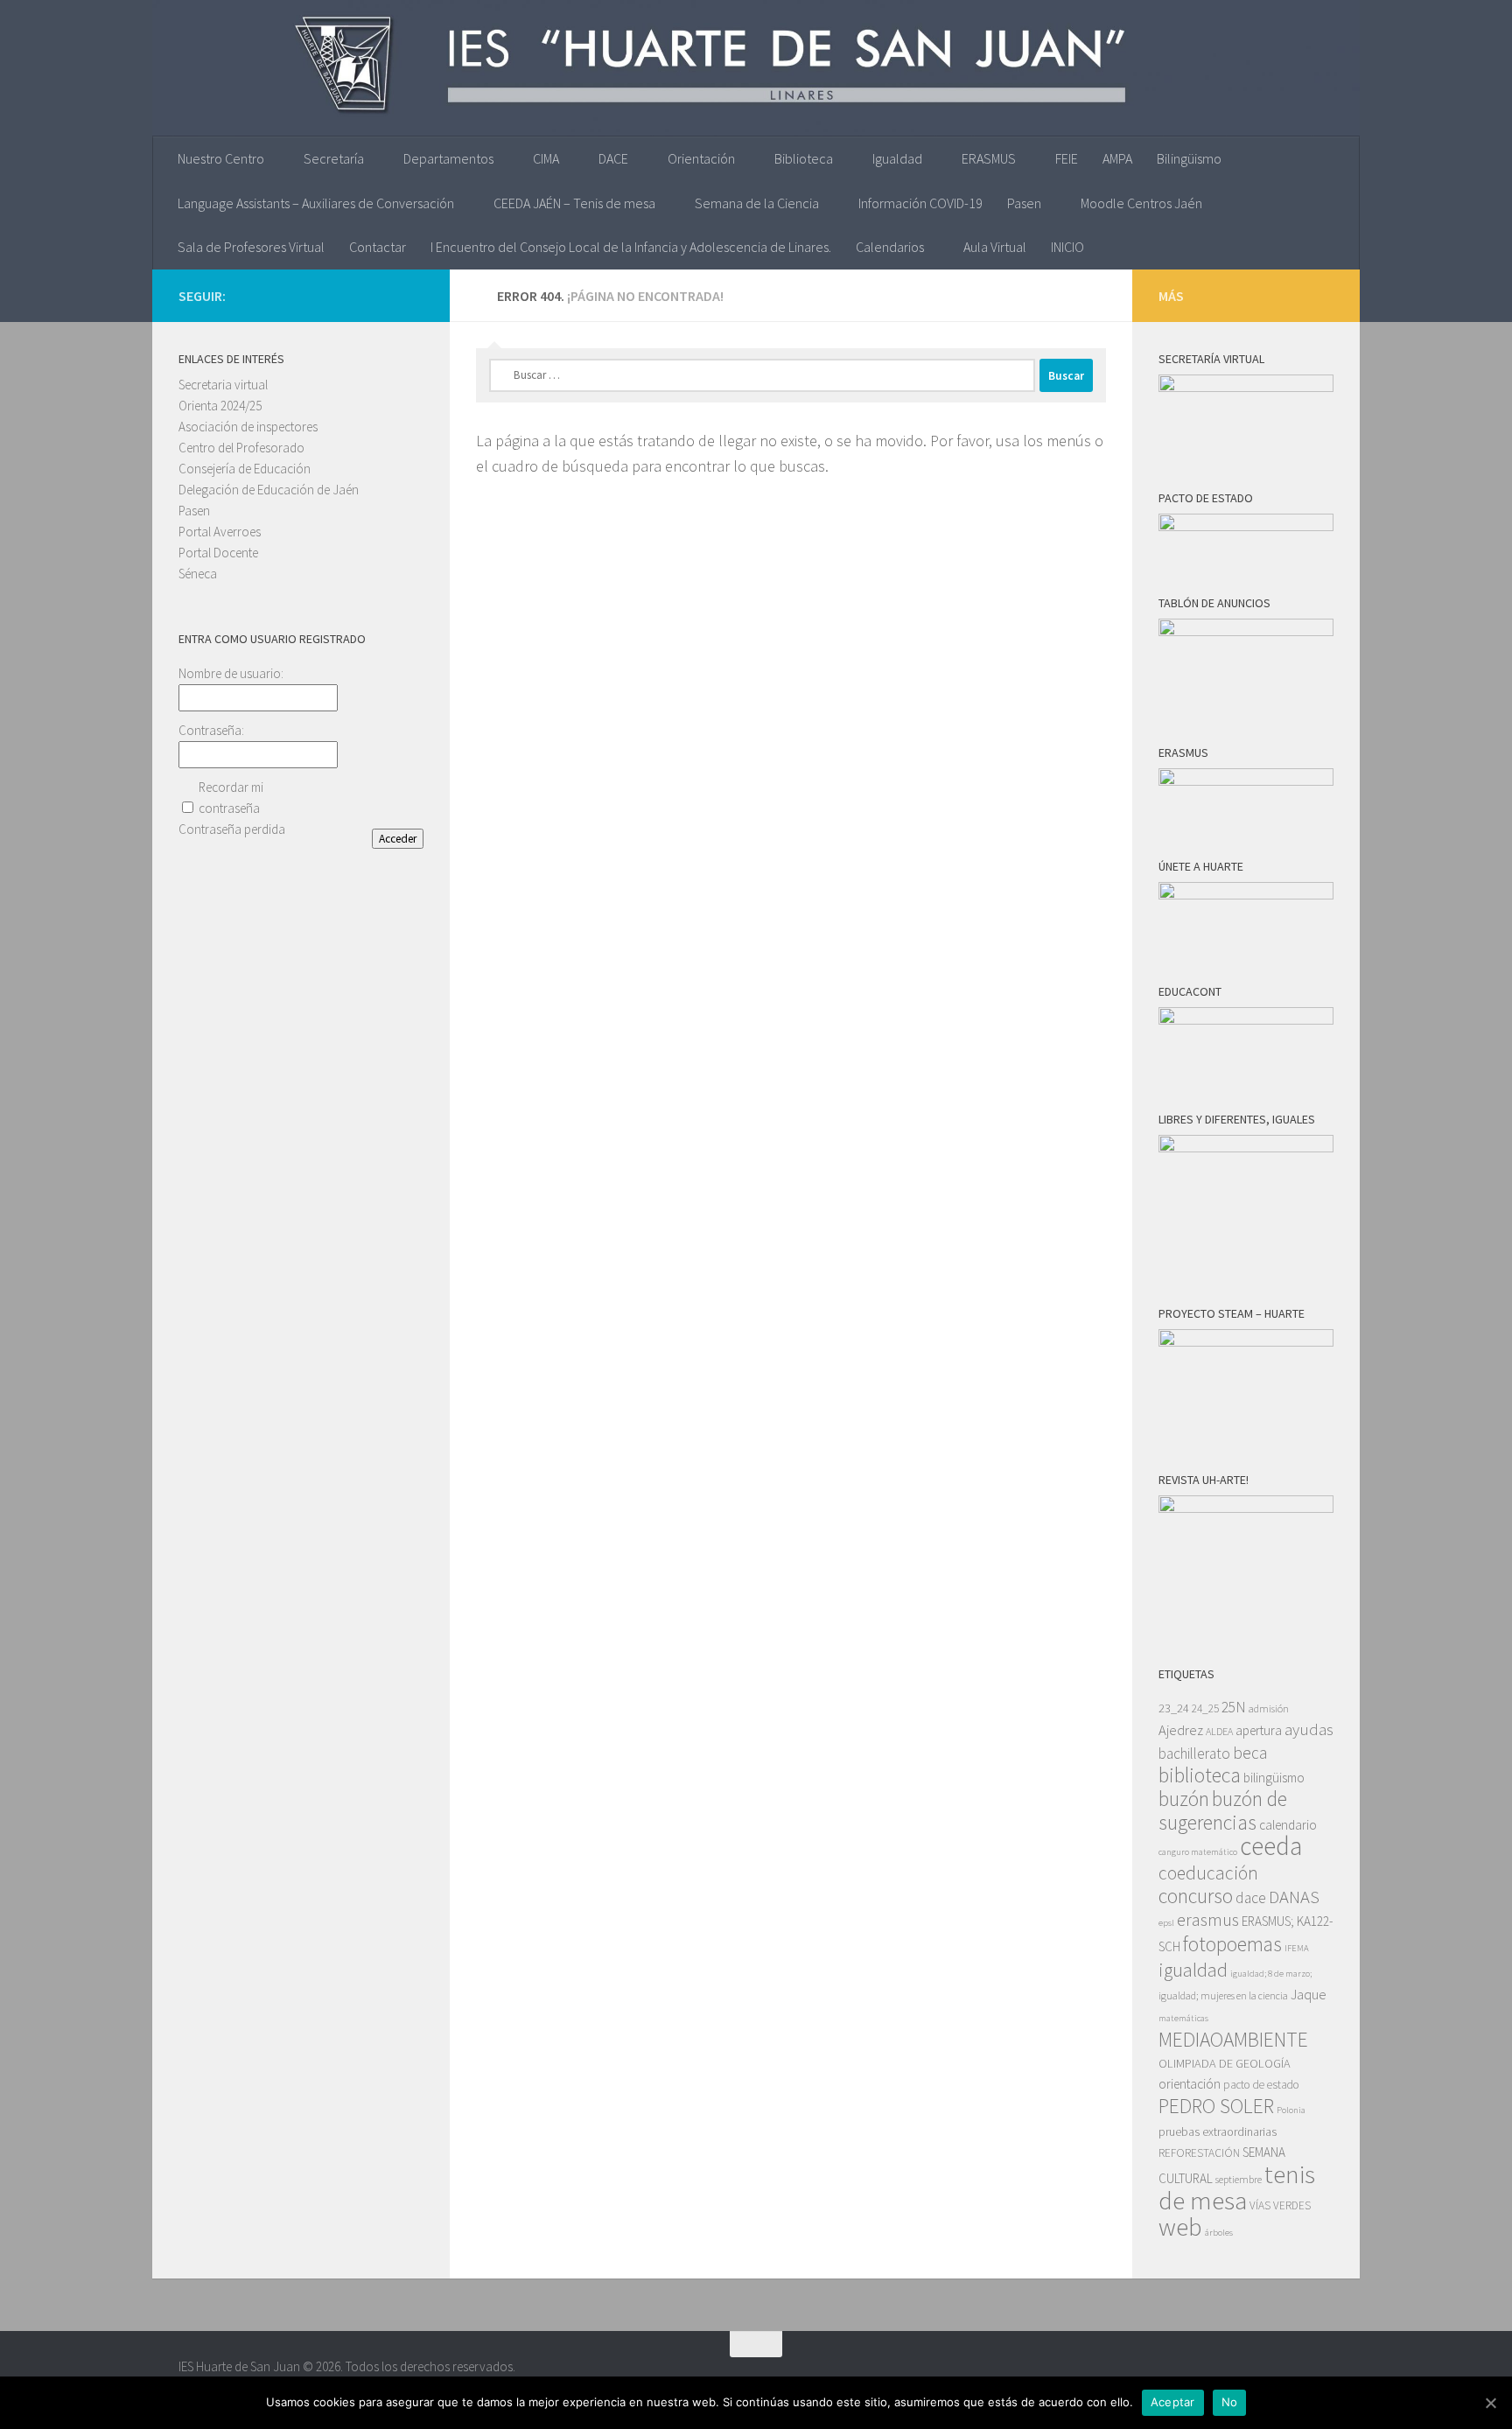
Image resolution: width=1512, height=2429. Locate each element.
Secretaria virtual (223, 385)
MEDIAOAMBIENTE (1233, 2039)
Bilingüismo (1189, 158)
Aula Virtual (995, 247)
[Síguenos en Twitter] (385, 295)
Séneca (198, 574)
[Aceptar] (1490, 2403)
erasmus (1208, 1920)
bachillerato (1194, 1753)
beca (1250, 1753)
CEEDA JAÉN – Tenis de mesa (574, 203)
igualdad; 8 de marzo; (1271, 1974)
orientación (1190, 2084)
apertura (1259, 1730)
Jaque (1309, 1995)
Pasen (1024, 203)
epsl (1166, 1923)
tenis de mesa (1237, 2187)
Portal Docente (218, 553)
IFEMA (1297, 1948)
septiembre (1239, 2179)
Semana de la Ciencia (757, 203)
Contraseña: (211, 730)
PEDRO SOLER (1216, 2106)
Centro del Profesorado (241, 448)
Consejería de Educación (245, 469)
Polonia (1291, 2110)
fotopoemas (1232, 1944)
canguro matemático (1198, 1852)
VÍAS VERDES (1280, 2205)
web (1180, 2227)
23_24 (1174, 1708)
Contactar (378, 247)
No (1230, 2402)
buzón (1184, 1799)
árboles (1219, 2233)
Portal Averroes (220, 532)
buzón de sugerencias (1223, 1810)
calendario (1288, 1825)
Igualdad (897, 158)
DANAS (1294, 1897)
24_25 (1205, 1708)
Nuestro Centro (221, 158)
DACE (613, 158)
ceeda (1271, 1846)
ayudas (1309, 1729)
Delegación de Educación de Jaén (269, 490)
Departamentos (448, 158)
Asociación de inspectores (248, 427)
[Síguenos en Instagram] (357, 295)
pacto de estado (1261, 2085)
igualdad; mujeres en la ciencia (1223, 1995)
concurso (1196, 1896)
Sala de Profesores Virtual (251, 247)
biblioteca (1200, 1775)
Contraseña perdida (232, 829)
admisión (1269, 1708)
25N (1234, 1707)
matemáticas (1183, 2018)
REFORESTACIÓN (1199, 2153)
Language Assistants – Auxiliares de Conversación (316, 203)
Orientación (701, 158)
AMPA (1117, 158)
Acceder (398, 839)
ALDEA (1219, 1731)
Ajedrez (1181, 1730)
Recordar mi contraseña (231, 798)
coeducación (1208, 1873)
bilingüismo (1274, 1778)
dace (1251, 1898)
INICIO (1067, 247)
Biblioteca (804, 158)
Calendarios (890, 247)
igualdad (1193, 1970)
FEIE (1067, 158)
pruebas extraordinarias (1218, 2131)
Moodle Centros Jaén (1141, 203)
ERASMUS (989, 158)
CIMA (546, 158)
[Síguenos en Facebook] (413, 295)
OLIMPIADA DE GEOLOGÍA (1225, 2063)
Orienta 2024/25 (220, 406)
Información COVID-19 (920, 203)
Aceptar (1173, 2402)
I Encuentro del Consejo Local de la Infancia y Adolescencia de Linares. (631, 247)
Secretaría (334, 158)
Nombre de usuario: (231, 673)
